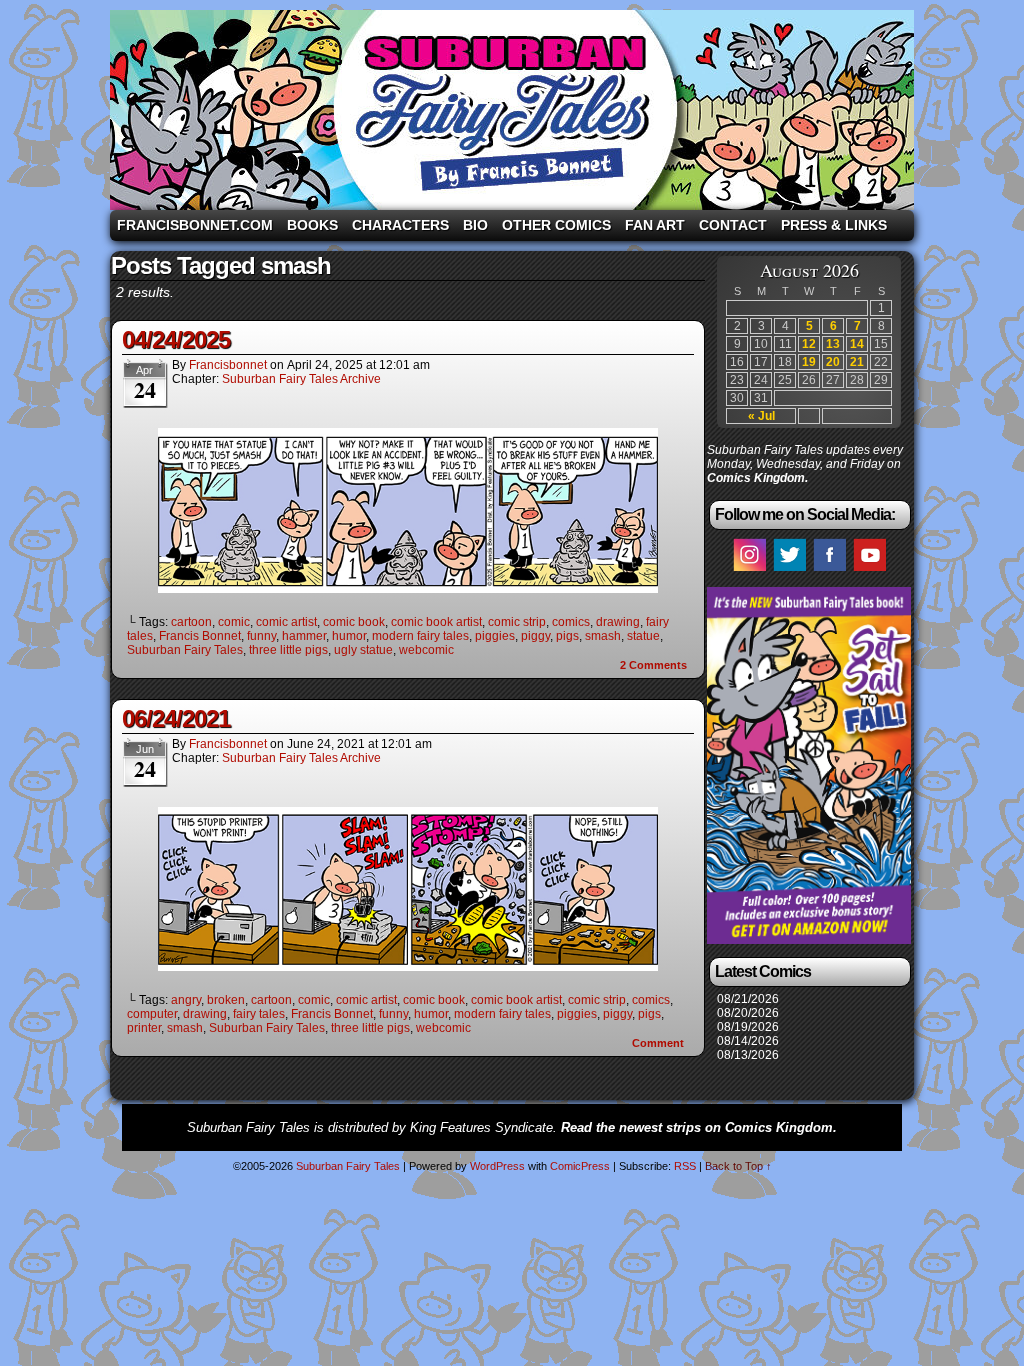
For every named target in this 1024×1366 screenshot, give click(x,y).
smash (603, 636)
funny (261, 636)
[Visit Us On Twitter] (789, 570)
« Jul (761, 416)
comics (571, 622)
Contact (733, 225)
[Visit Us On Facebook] (829, 570)
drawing (618, 622)
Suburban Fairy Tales (512, 110)
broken (226, 1000)
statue (643, 636)
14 (857, 344)
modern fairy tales (420, 636)
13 (833, 344)
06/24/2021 (176, 718)
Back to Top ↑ (738, 1166)
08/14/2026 (748, 1041)
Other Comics (556, 225)
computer (152, 1014)
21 (857, 362)
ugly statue (363, 650)
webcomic (426, 650)
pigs (567, 636)
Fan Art (655, 225)
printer (144, 1028)
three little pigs (288, 650)
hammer (304, 636)
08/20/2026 (748, 1013)
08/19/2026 (748, 1027)
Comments (653, 665)
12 (809, 344)
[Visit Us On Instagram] (749, 570)
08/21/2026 (748, 999)
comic (234, 622)
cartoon (191, 622)
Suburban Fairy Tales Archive (301, 379)
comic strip (517, 622)
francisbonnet (228, 365)
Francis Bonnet (200, 636)
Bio (475, 225)
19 (809, 362)
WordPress (497, 1166)
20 (833, 362)
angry (186, 1000)
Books (312, 225)
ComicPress (580, 1166)
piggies (495, 636)
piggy (535, 636)
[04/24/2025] (408, 588)
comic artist (286, 622)
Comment (659, 1043)
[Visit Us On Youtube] (869, 570)
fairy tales (259, 1014)
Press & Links (834, 225)
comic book (354, 622)
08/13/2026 (748, 1055)
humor (349, 636)
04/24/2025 (176, 339)
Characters (400, 225)
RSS (685, 1166)
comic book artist (436, 622)
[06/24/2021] (408, 966)
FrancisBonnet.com (195, 225)
